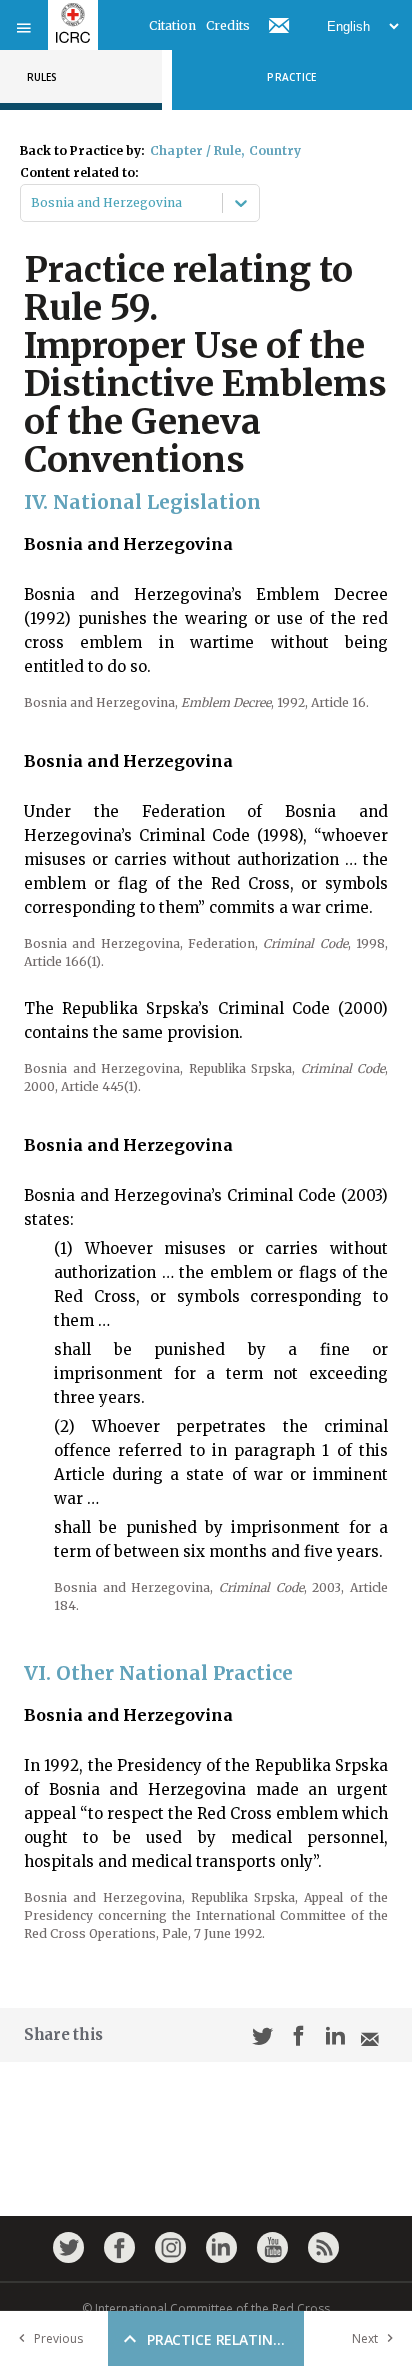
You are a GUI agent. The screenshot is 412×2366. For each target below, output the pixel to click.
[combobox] (32, 203)
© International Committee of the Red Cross (206, 2308)
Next (365, 2338)
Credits (228, 25)
